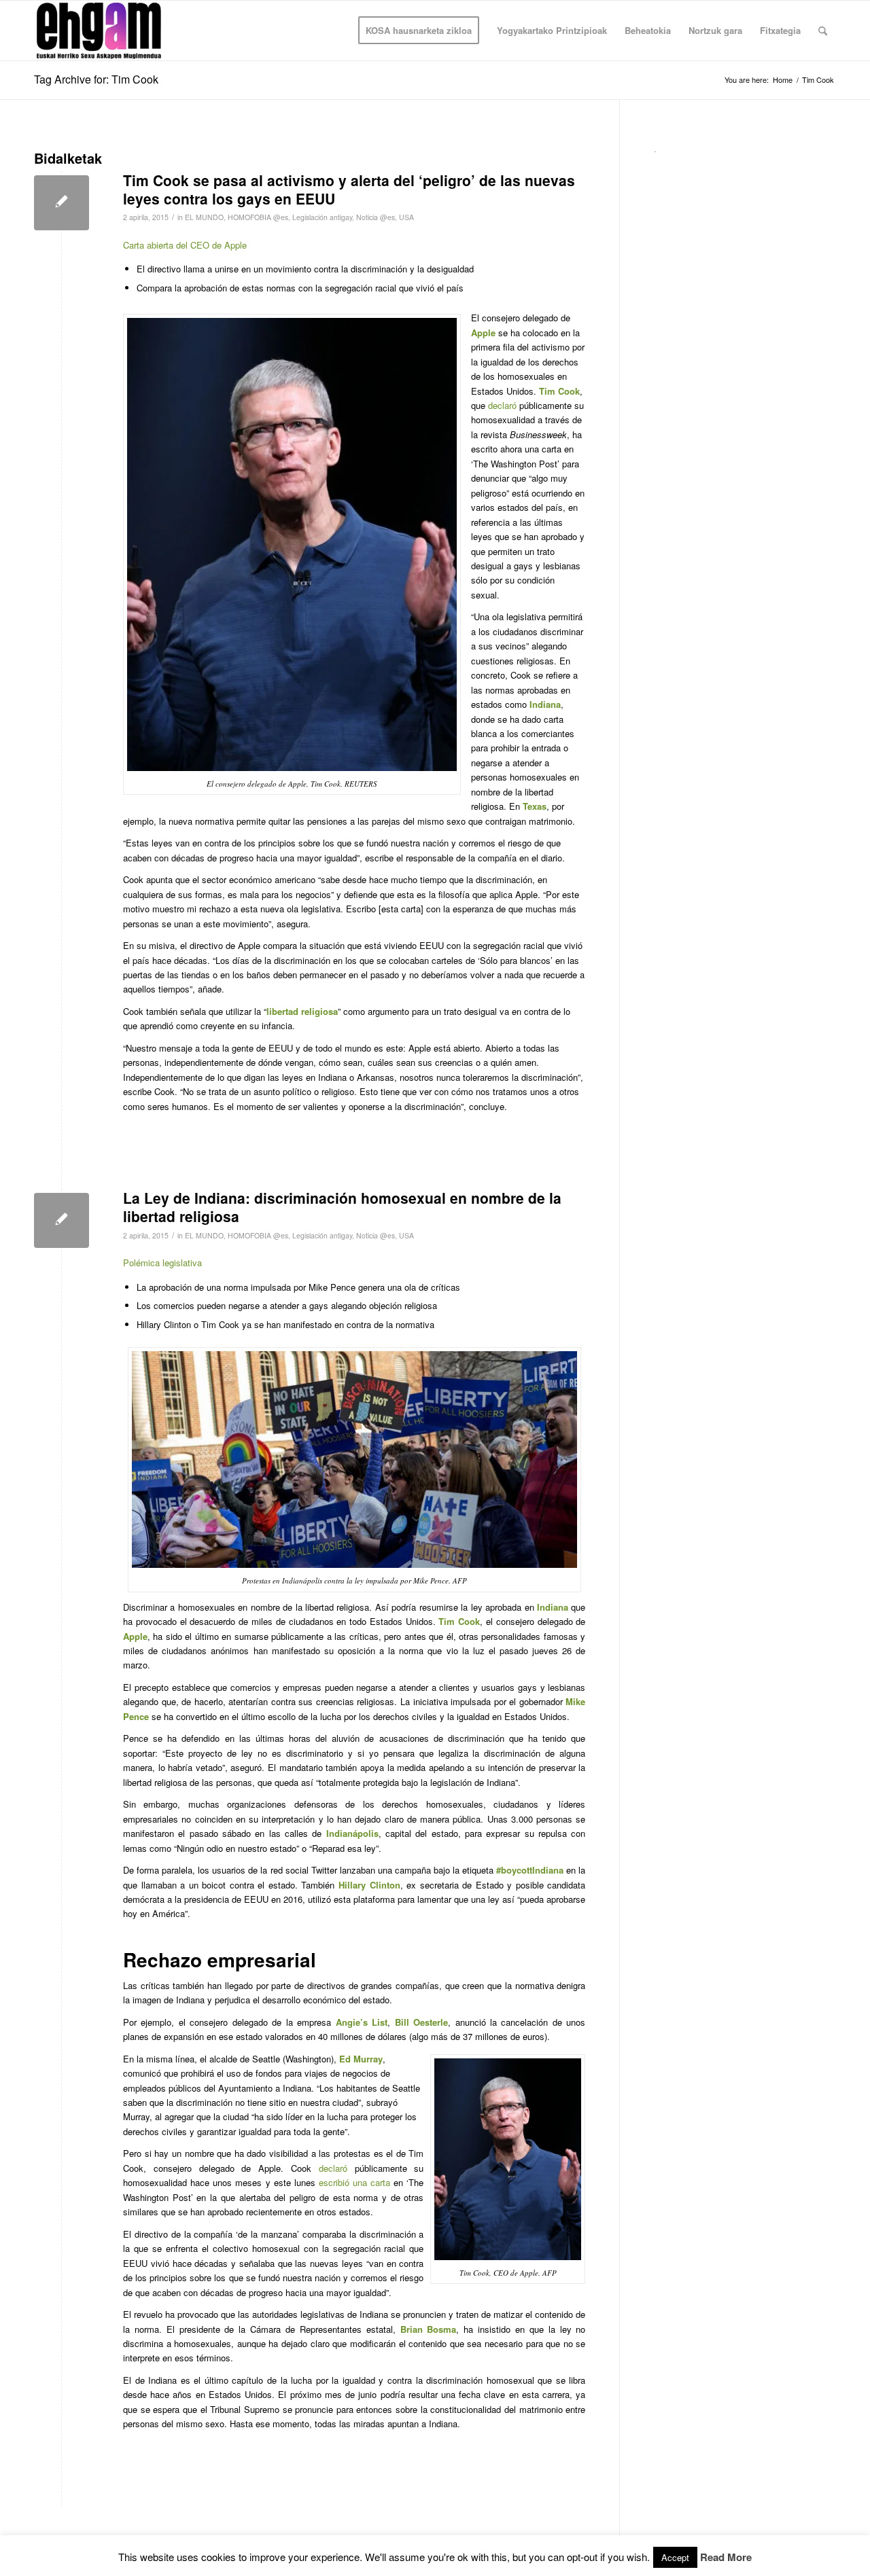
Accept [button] (675, 2557)
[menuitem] (419, 31)
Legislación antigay (322, 217)
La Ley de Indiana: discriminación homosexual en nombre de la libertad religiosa (342, 1207)
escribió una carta (354, 2182)
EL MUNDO (204, 217)
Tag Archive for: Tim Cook (96, 79)
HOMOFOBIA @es (258, 217)
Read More (726, 2557)
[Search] (823, 31)
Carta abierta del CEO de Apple (185, 245)
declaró (502, 405)
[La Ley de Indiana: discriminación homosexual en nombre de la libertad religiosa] (62, 1220)
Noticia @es (376, 217)
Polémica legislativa (162, 1263)
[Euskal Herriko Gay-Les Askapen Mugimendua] (99, 31)
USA (406, 217)
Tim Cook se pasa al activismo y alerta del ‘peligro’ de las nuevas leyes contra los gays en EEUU (349, 189)
